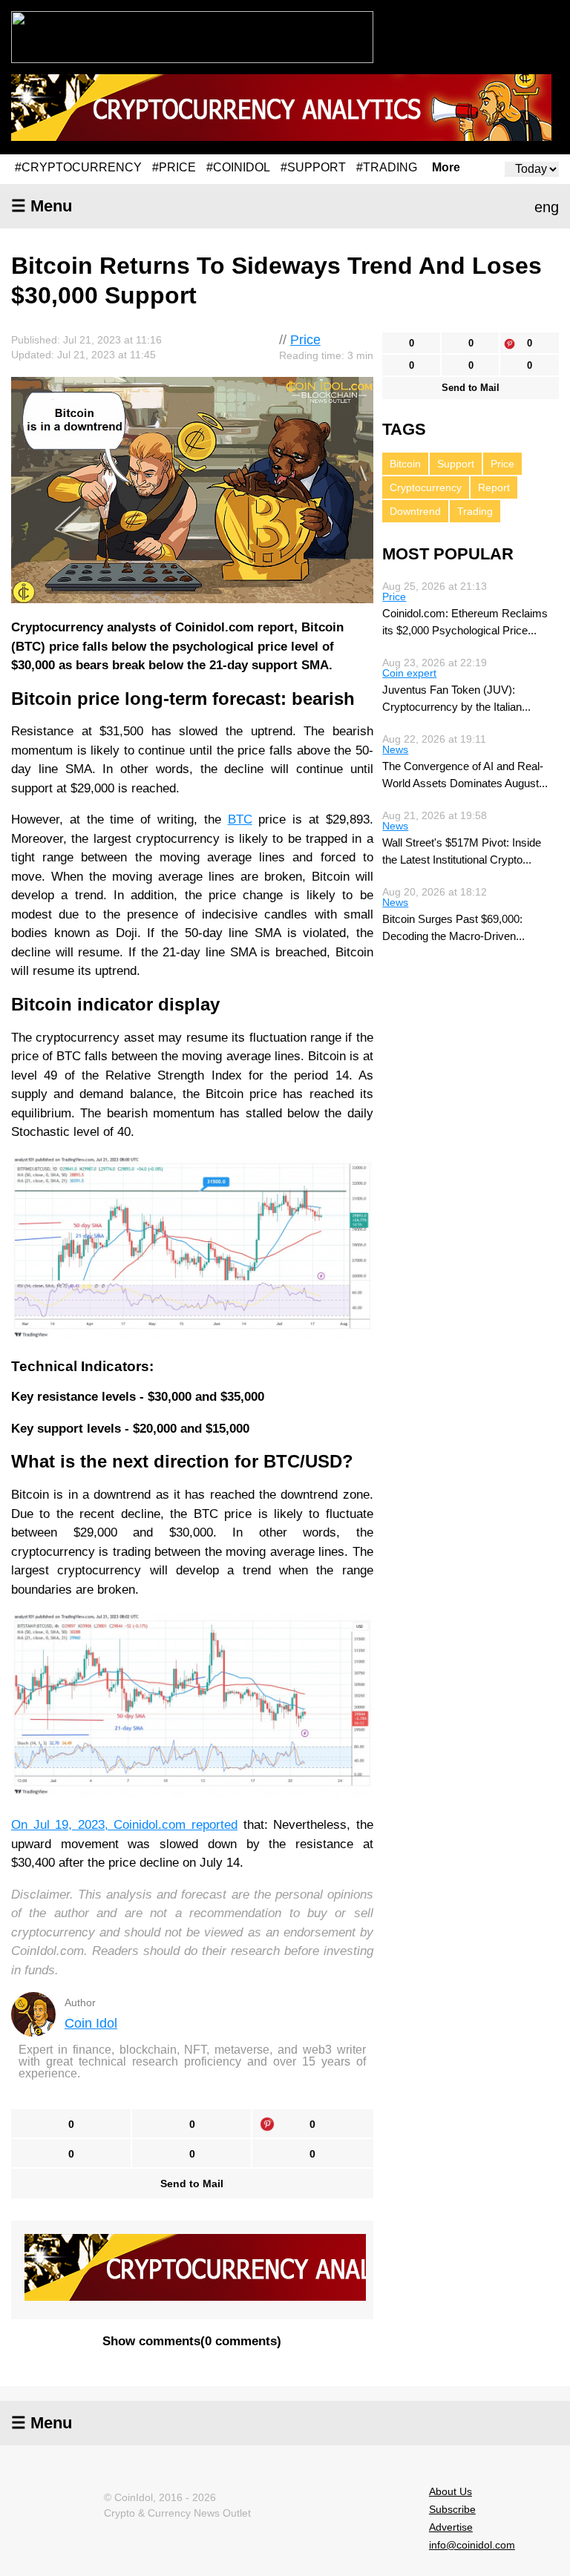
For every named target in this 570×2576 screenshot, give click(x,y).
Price (305, 340)
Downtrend (415, 511)
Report (494, 487)
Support (456, 464)
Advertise (451, 2527)
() (192, 2341)
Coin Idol (91, 2023)
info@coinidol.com (472, 2545)
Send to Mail (192, 2184)
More (446, 168)
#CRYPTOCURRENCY (78, 167)
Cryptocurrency (426, 487)
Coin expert (409, 673)
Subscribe (452, 2509)
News (395, 749)
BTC (240, 819)
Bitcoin (405, 464)
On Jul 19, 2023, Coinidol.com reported (124, 1825)
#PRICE (174, 167)
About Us (451, 2491)
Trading (475, 511)
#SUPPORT (313, 167)
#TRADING (387, 167)
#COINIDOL (238, 167)
